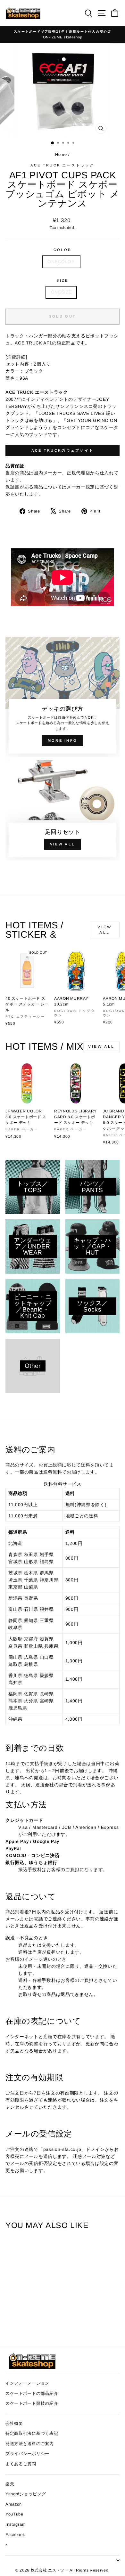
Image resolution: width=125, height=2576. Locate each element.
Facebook (15, 2535)
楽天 (10, 2484)
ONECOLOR (61, 262)
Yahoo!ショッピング (26, 2494)
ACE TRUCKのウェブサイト (63, 450)
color (63, 250)
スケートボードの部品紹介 (32, 2393)
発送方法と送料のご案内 (30, 2444)
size (62, 280)
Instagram (16, 2524)
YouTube (14, 2514)
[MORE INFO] (63, 697)
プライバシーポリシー (27, 2454)
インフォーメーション (27, 2383)
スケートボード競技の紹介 (32, 2403)
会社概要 (14, 2423)
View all (104, 930)
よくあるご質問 (21, 2464)
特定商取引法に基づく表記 (32, 2433)
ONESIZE (61, 292)
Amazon (14, 2504)
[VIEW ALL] (63, 810)
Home (62, 154)
